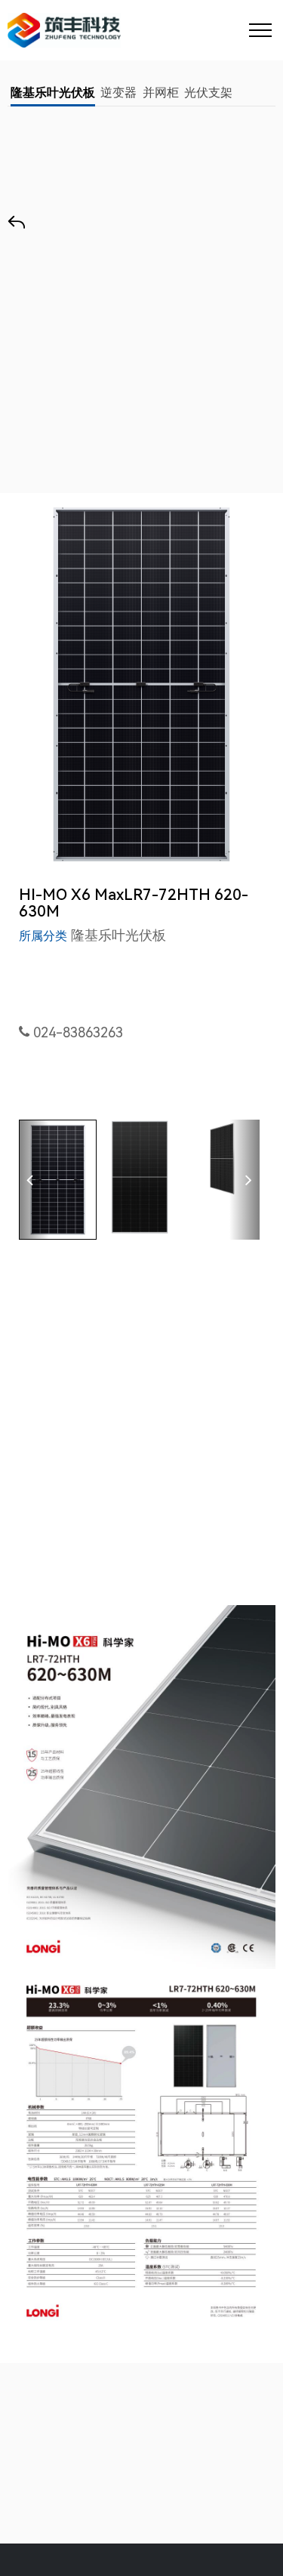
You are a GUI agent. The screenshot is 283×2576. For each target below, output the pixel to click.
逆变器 (118, 92)
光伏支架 (208, 92)
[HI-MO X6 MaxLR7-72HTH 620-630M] (141, 684)
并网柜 (161, 92)
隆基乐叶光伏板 (53, 92)
